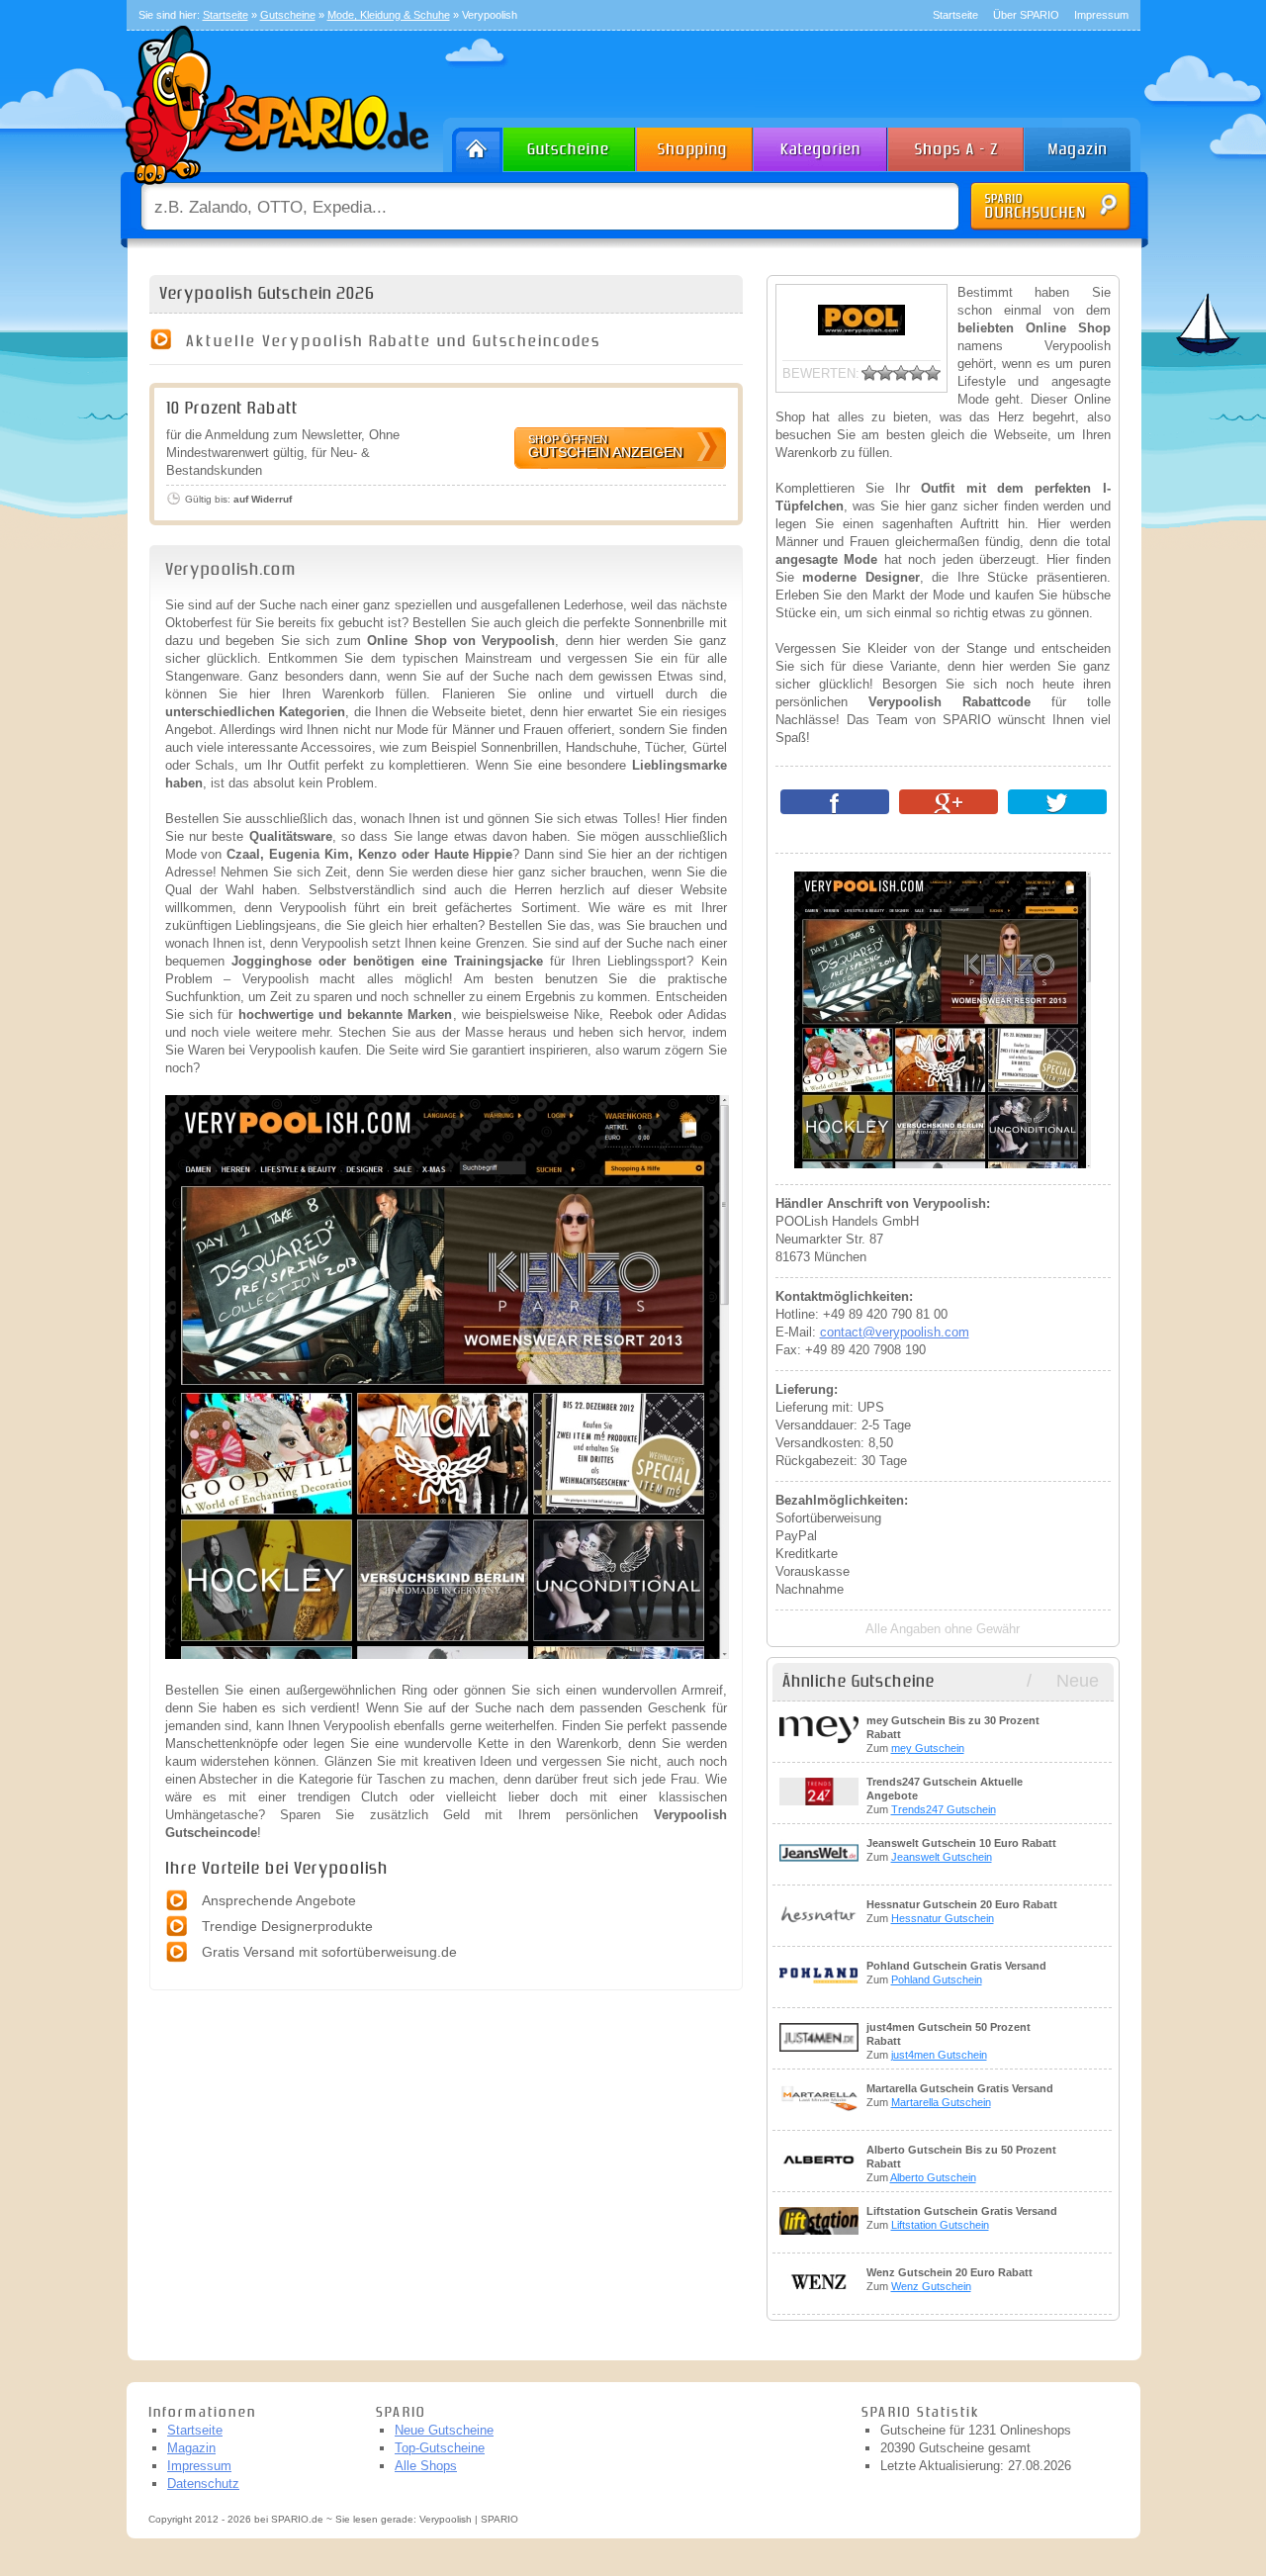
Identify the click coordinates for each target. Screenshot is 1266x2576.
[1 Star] (869, 373)
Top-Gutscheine (440, 2448)
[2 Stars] (885, 373)
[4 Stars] (917, 373)
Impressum (1101, 15)
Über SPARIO (1026, 15)
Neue (1078, 1681)
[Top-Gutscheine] (695, 145)
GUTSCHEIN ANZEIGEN (605, 447)
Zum (953, 1734)
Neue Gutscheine (444, 2430)
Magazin (191, 2448)
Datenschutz (203, 2484)
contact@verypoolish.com (895, 1332)
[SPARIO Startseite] (473, 145)
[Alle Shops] (957, 145)
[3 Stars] (901, 373)
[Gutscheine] (570, 145)
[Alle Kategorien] (821, 145)
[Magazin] (1087, 145)
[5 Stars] (933, 373)
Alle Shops (426, 2466)
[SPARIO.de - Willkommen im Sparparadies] (274, 189)
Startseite (955, 15)
